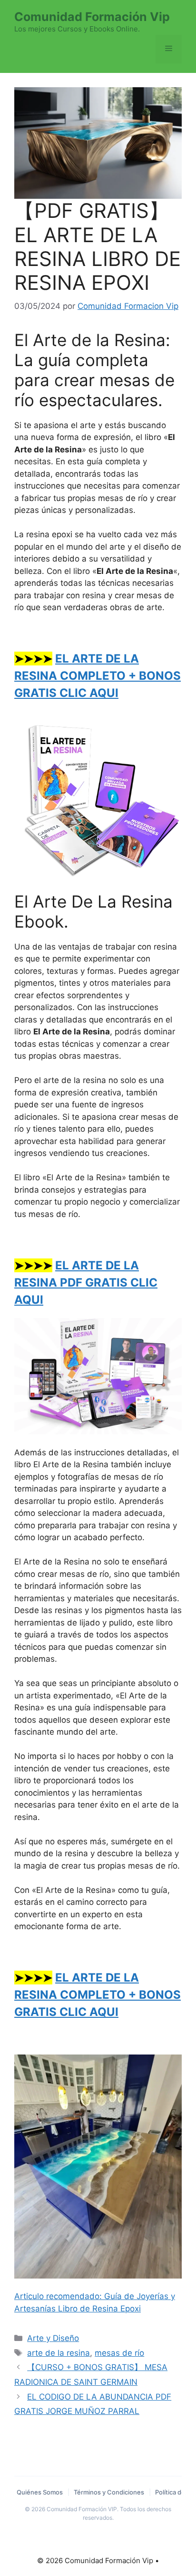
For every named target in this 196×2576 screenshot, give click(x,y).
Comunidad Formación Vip (92, 17)
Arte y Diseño (53, 2338)
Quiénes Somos (40, 2492)
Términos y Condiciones (109, 2492)
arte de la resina (59, 2353)
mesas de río (119, 2353)
